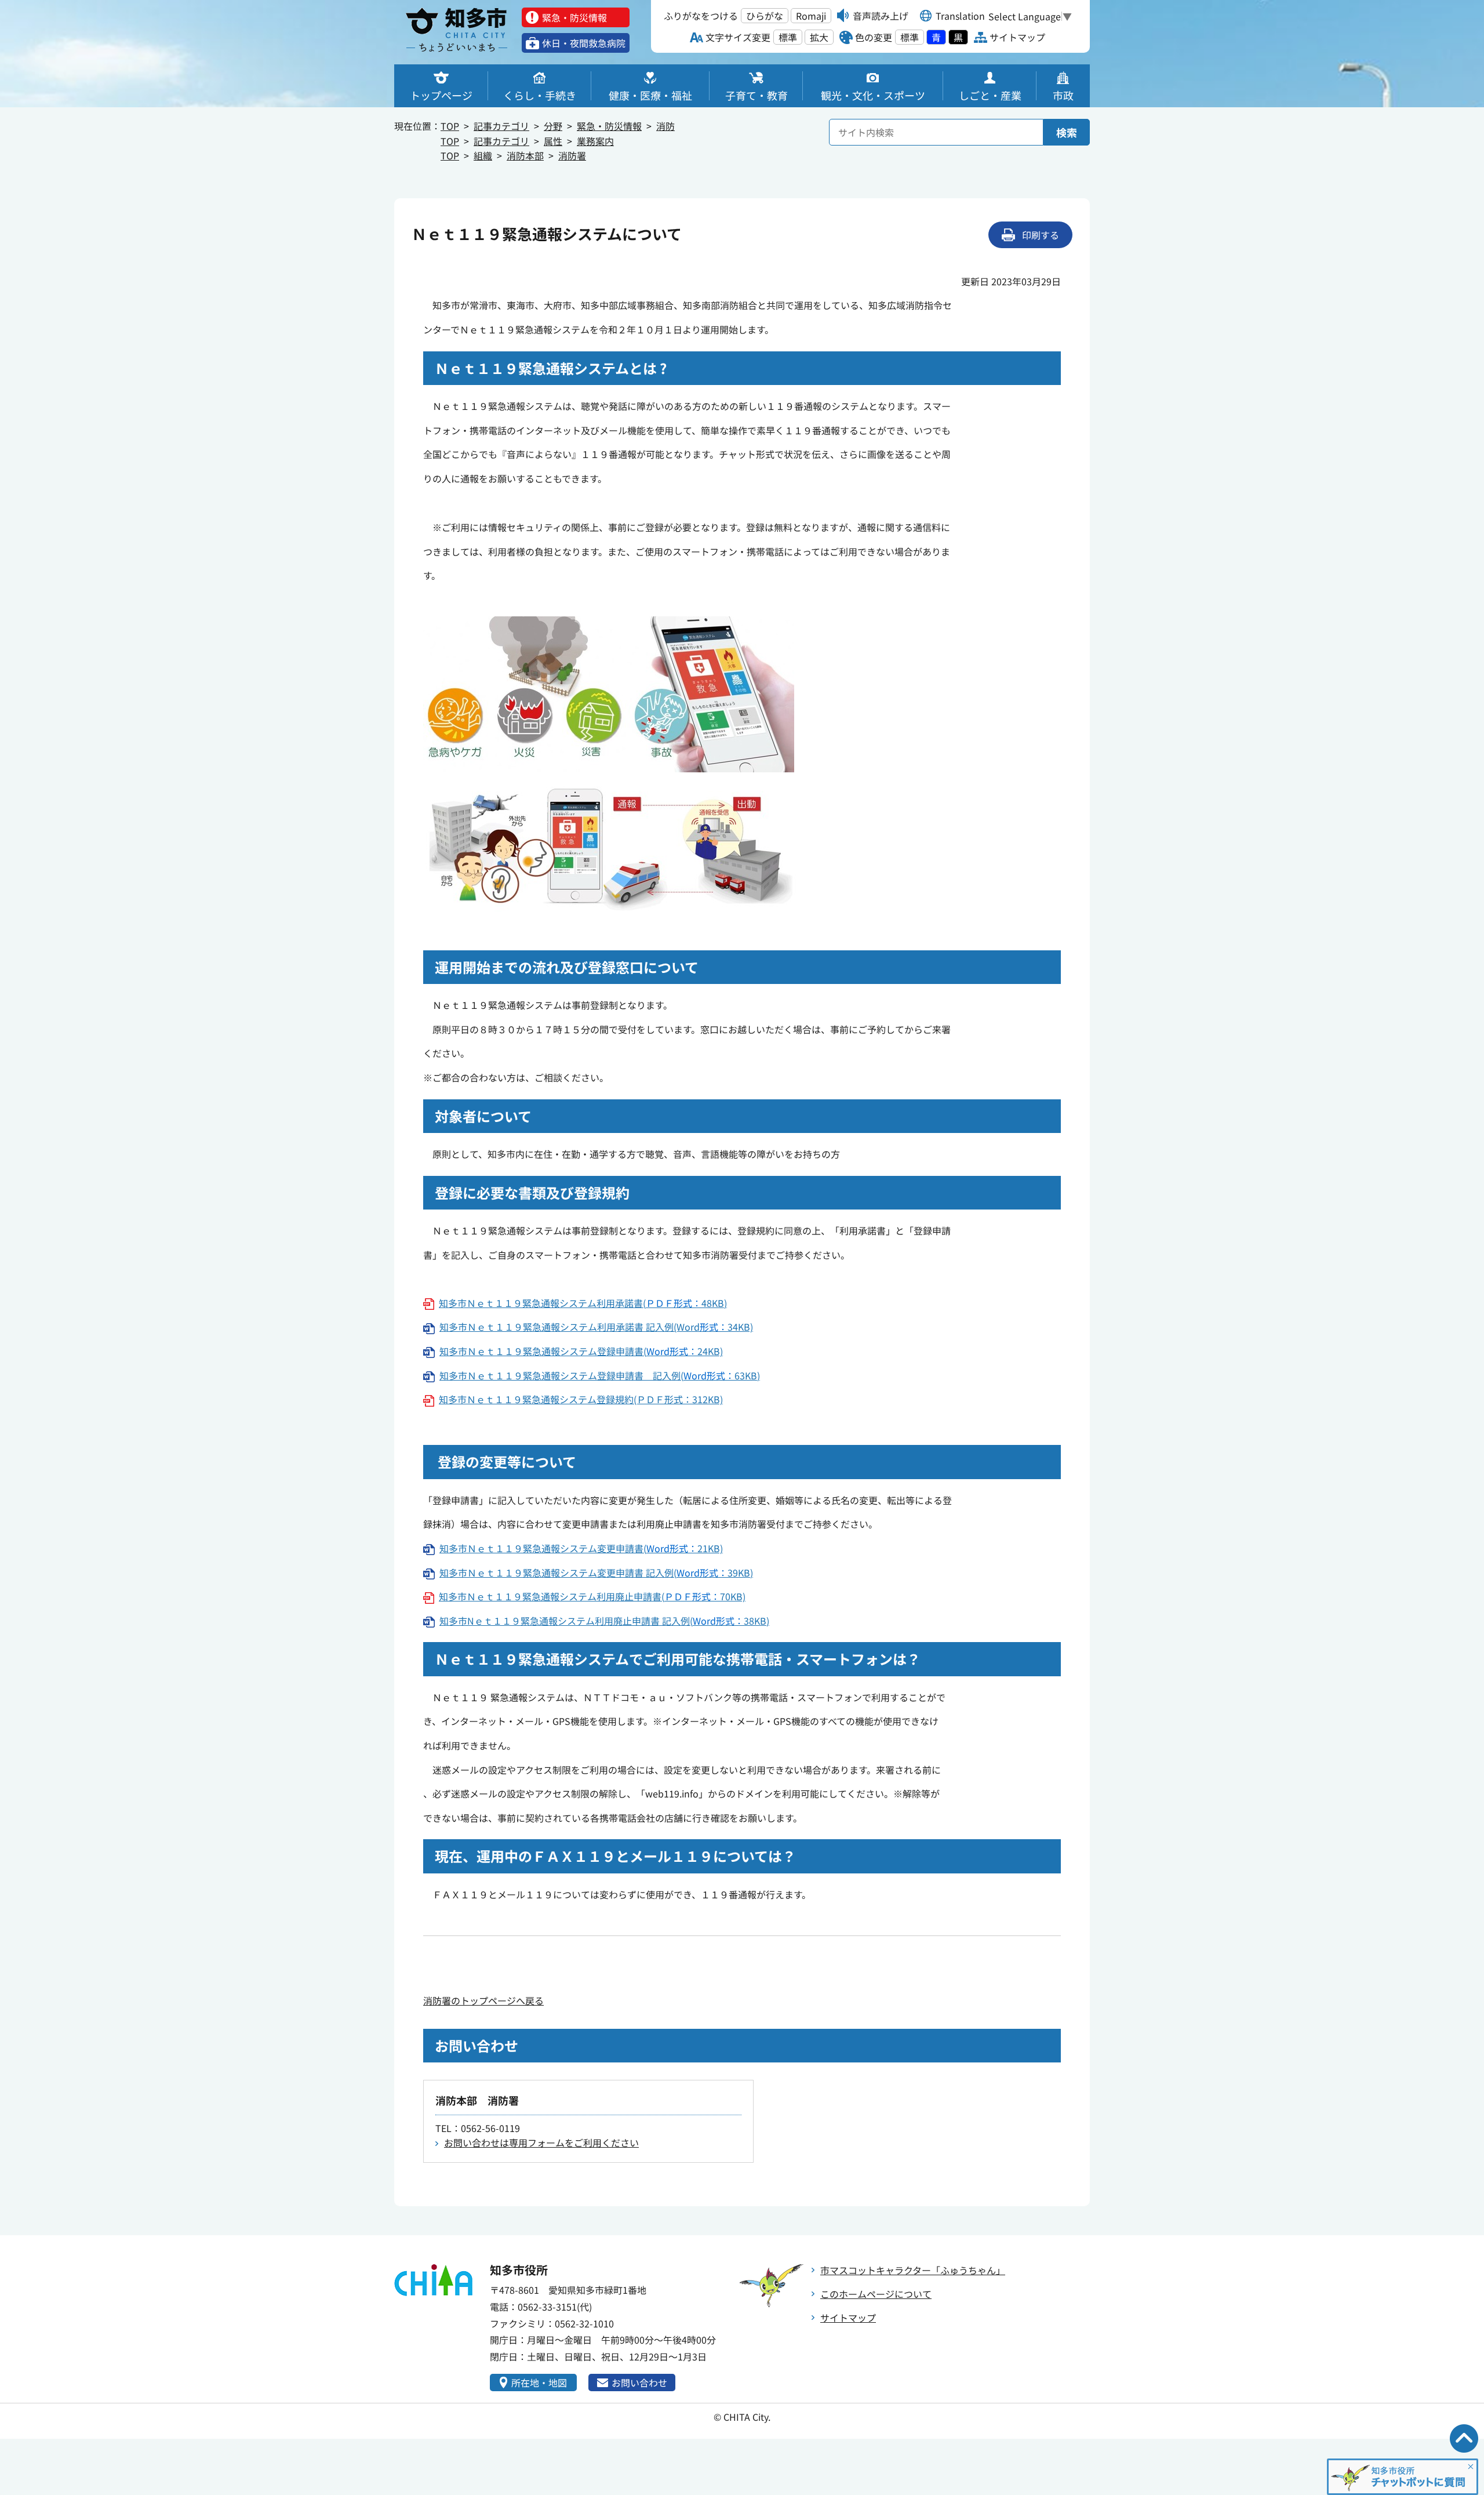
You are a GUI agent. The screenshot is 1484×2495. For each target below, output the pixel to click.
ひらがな (765, 16)
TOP (450, 126)
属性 (553, 141)
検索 (1067, 132)
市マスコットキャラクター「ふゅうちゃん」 (913, 2270)
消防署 (572, 155)
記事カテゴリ (501, 126)
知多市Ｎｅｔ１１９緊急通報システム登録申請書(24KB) (581, 1351)
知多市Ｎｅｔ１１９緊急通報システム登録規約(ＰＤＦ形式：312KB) (581, 1399)
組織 (483, 155)
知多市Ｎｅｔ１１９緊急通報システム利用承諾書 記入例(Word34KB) (596, 1327)
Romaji (811, 16)
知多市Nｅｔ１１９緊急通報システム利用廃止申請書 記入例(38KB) (604, 1621)
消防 (665, 126)
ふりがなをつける (701, 16)
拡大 (819, 37)
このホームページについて (876, 2294)
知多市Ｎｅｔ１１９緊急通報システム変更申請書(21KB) (581, 1548)
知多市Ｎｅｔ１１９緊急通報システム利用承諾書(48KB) (583, 1303)
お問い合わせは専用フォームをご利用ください (541, 2142)
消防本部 (525, 155)
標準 (788, 37)
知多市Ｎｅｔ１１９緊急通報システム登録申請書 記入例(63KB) (600, 1375)
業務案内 (595, 141)
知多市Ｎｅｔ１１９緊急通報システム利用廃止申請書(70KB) (592, 1596)
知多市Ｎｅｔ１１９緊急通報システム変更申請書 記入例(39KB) (596, 1572)
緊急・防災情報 (609, 126)
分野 (553, 126)
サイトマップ (848, 2318)
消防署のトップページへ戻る (483, 2000)
